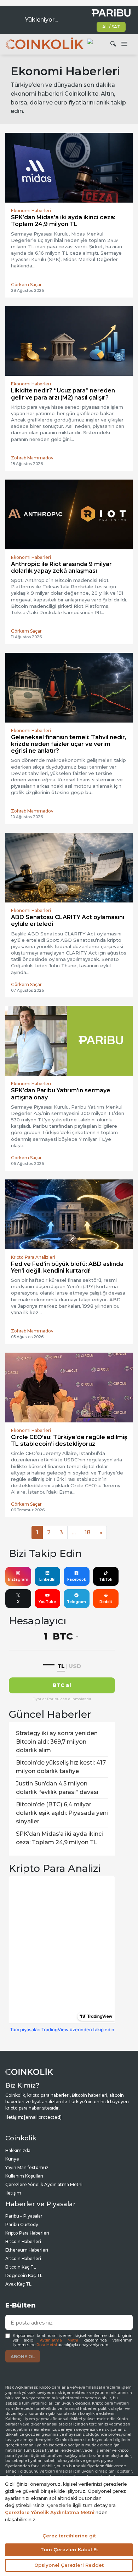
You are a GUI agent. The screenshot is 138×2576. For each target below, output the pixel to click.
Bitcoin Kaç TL (21, 2267)
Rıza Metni (47, 2345)
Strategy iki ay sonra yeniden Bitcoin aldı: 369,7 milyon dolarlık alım (57, 1742)
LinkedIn (47, 1579)
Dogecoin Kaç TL (24, 2275)
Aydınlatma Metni (59, 2340)
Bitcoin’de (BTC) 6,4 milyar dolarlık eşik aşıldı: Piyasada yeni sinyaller (62, 1813)
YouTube (47, 1602)
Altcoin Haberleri (23, 2258)
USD (75, 1666)
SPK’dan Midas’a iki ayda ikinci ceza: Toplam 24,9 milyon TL (59, 1838)
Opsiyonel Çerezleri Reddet (69, 2565)
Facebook (77, 1579)
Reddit (106, 1602)
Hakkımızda (18, 2150)
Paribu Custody (22, 2224)
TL (61, 1666)
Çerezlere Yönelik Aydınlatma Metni (44, 2184)
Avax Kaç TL (18, 2284)
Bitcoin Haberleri (23, 2241)
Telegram (76, 1602)
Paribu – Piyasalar (24, 2216)
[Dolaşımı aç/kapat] (124, 44)
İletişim (13, 2193)
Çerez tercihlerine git (69, 2536)
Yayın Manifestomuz (27, 2167)
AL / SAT (111, 27)
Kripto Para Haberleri (27, 2233)
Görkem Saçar (26, 285)
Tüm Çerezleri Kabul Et (69, 2549)
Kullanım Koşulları (24, 2176)
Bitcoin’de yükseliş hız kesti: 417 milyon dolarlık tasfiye (61, 1767)
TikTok (106, 1579)
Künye (12, 2159)
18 (88, 1532)
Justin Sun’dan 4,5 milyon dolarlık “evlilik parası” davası (57, 1788)
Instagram (18, 1579)
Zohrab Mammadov (32, 458)
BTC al (62, 1685)
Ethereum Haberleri (27, 2250)
